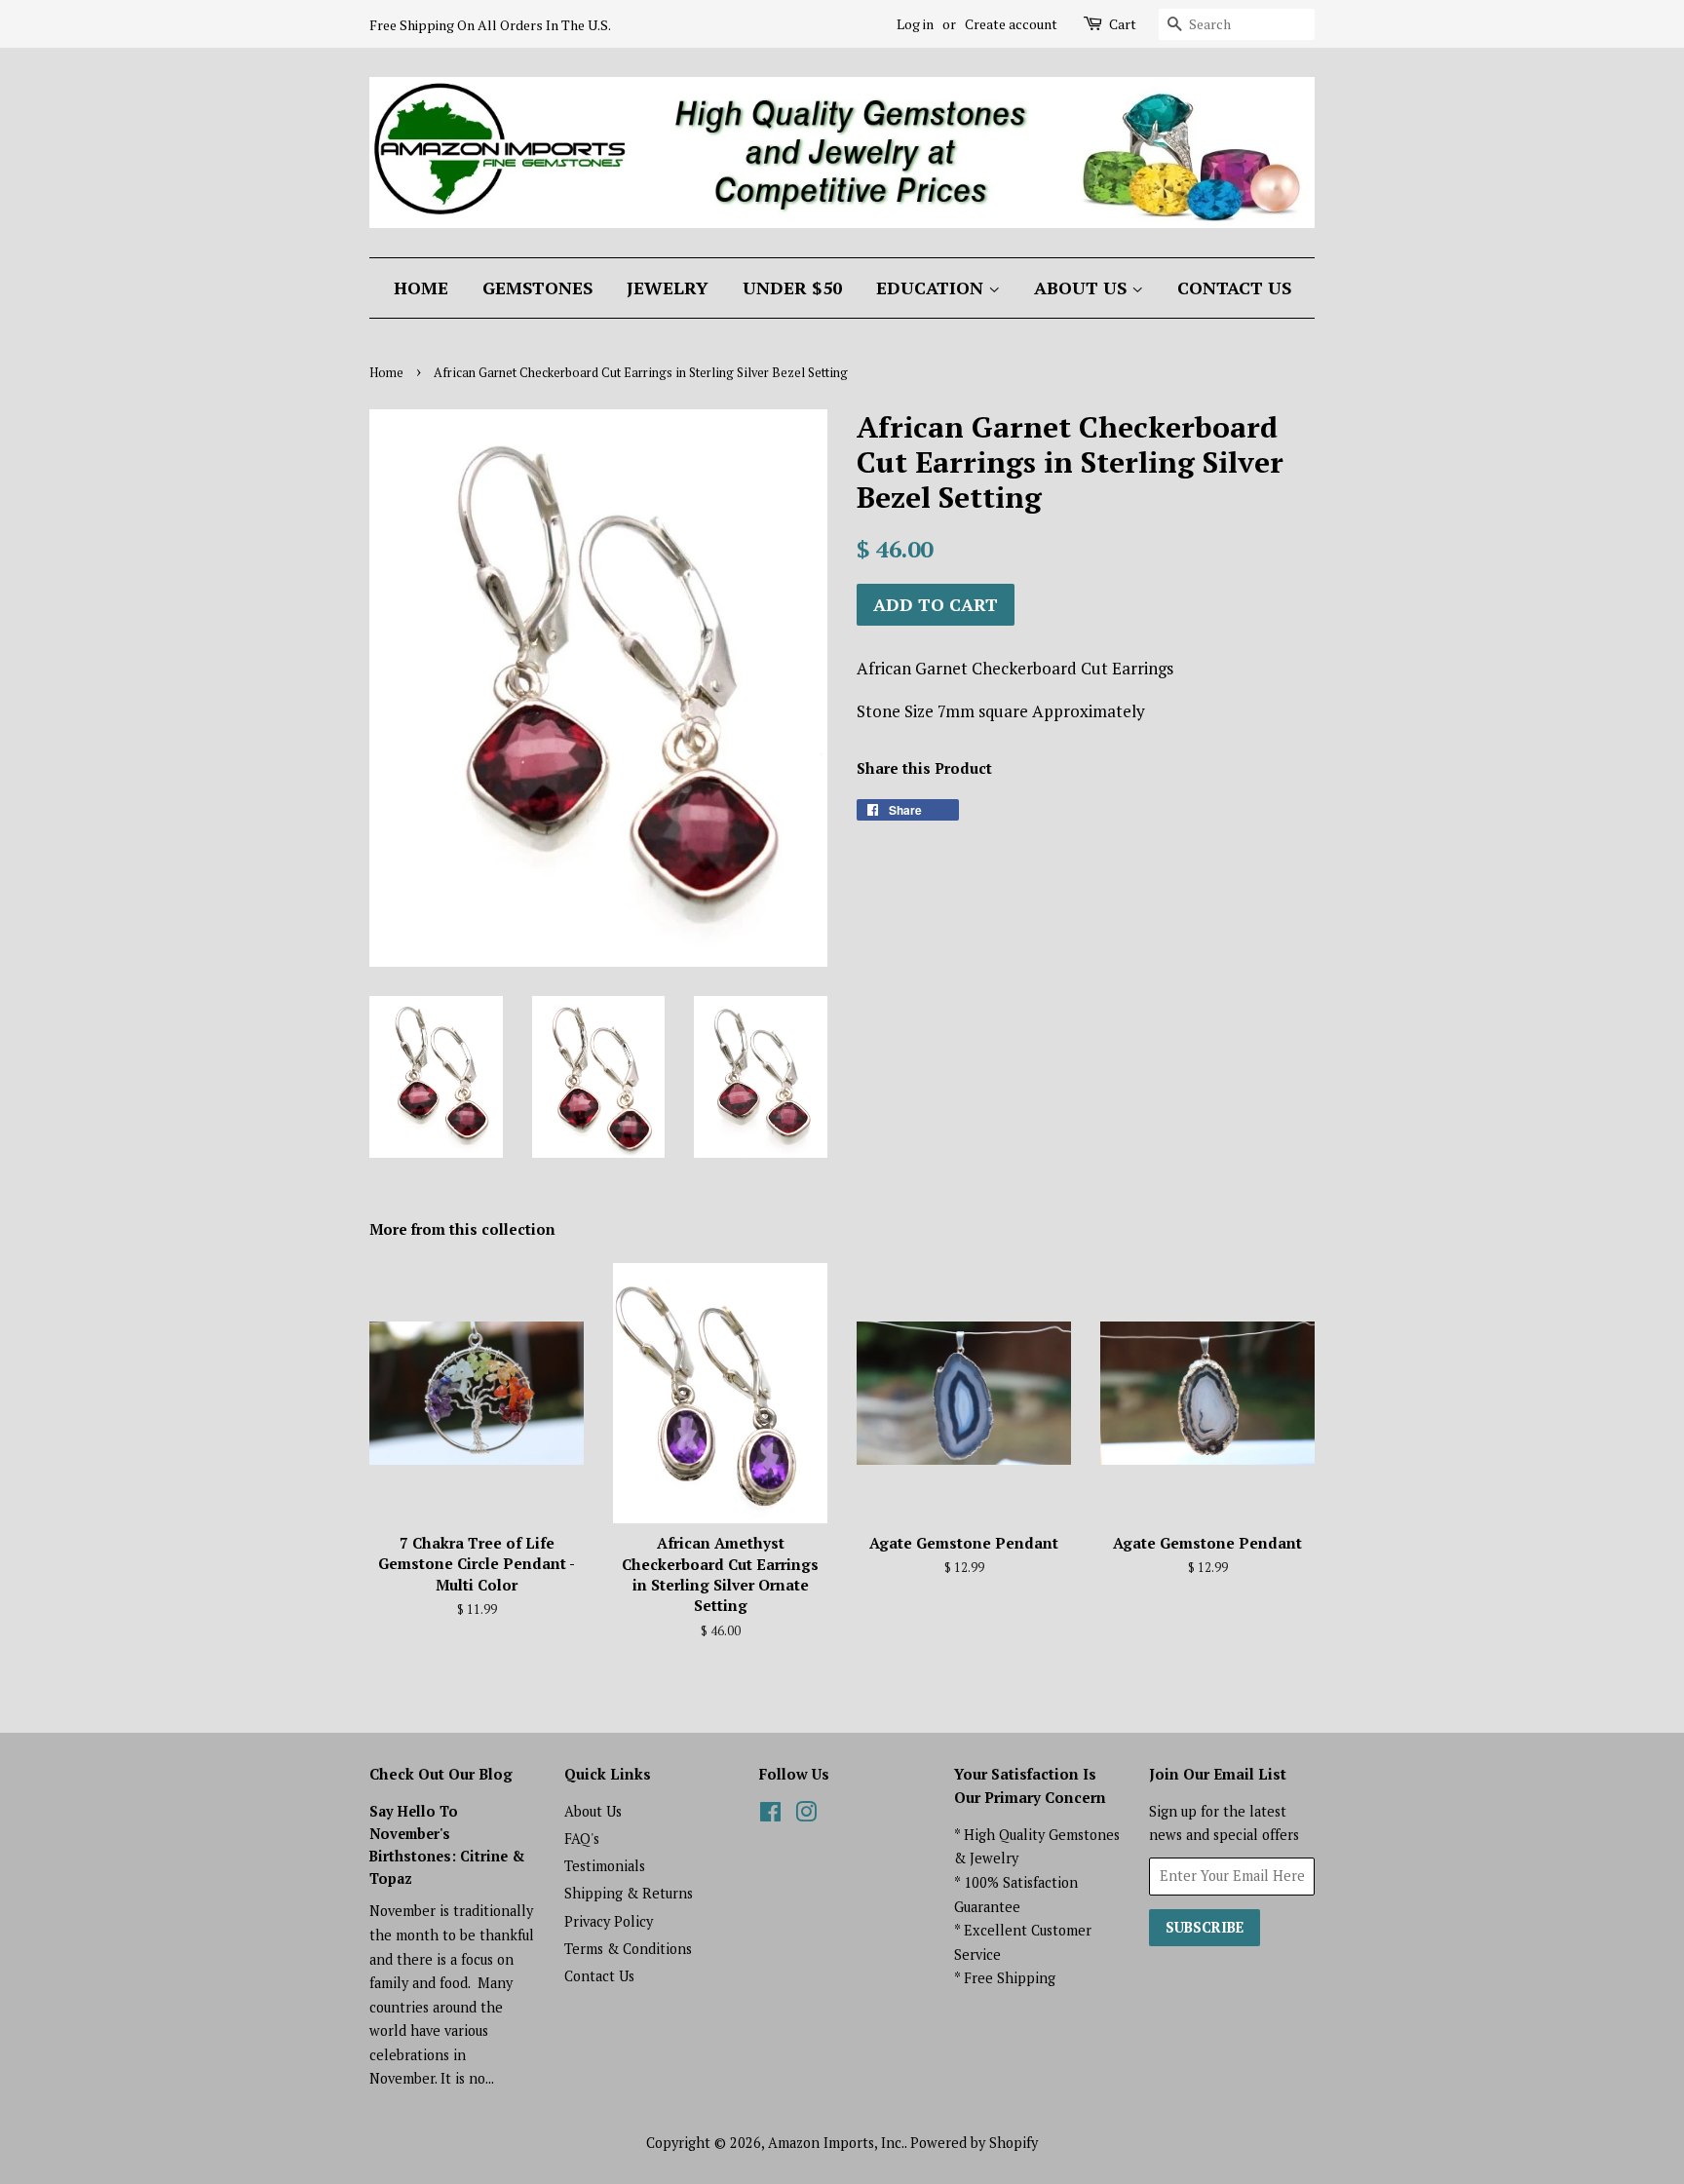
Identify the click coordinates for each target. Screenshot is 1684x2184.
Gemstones (537, 287)
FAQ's (582, 1839)
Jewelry (668, 287)
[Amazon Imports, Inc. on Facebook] (770, 1815)
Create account (1011, 24)
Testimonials (605, 1866)
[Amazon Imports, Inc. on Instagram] (806, 1815)
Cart (1123, 24)
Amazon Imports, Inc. (836, 2143)
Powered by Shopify (974, 2143)
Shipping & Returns (629, 1893)
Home (421, 287)
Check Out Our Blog (441, 1774)
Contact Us (1234, 287)
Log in (915, 24)
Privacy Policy (609, 1921)
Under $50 (792, 287)
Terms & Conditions (628, 1949)
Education (932, 287)
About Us (1083, 287)
